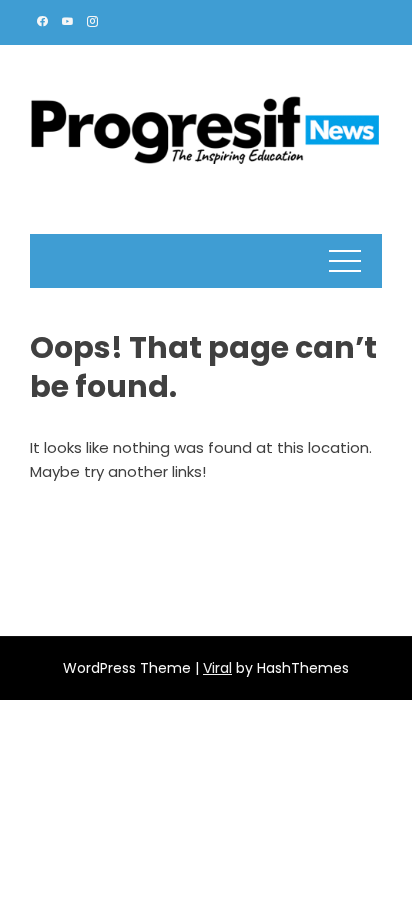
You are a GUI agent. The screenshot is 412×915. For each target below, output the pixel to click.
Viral (217, 668)
